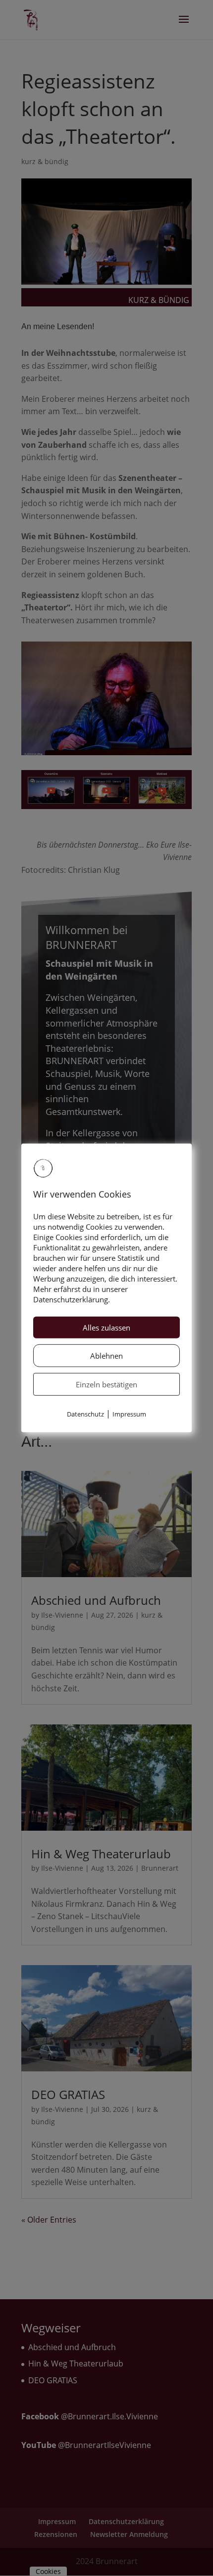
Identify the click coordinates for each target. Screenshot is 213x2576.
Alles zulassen (106, 1328)
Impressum (129, 1414)
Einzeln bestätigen (106, 1384)
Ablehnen (106, 1356)
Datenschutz (85, 1414)
